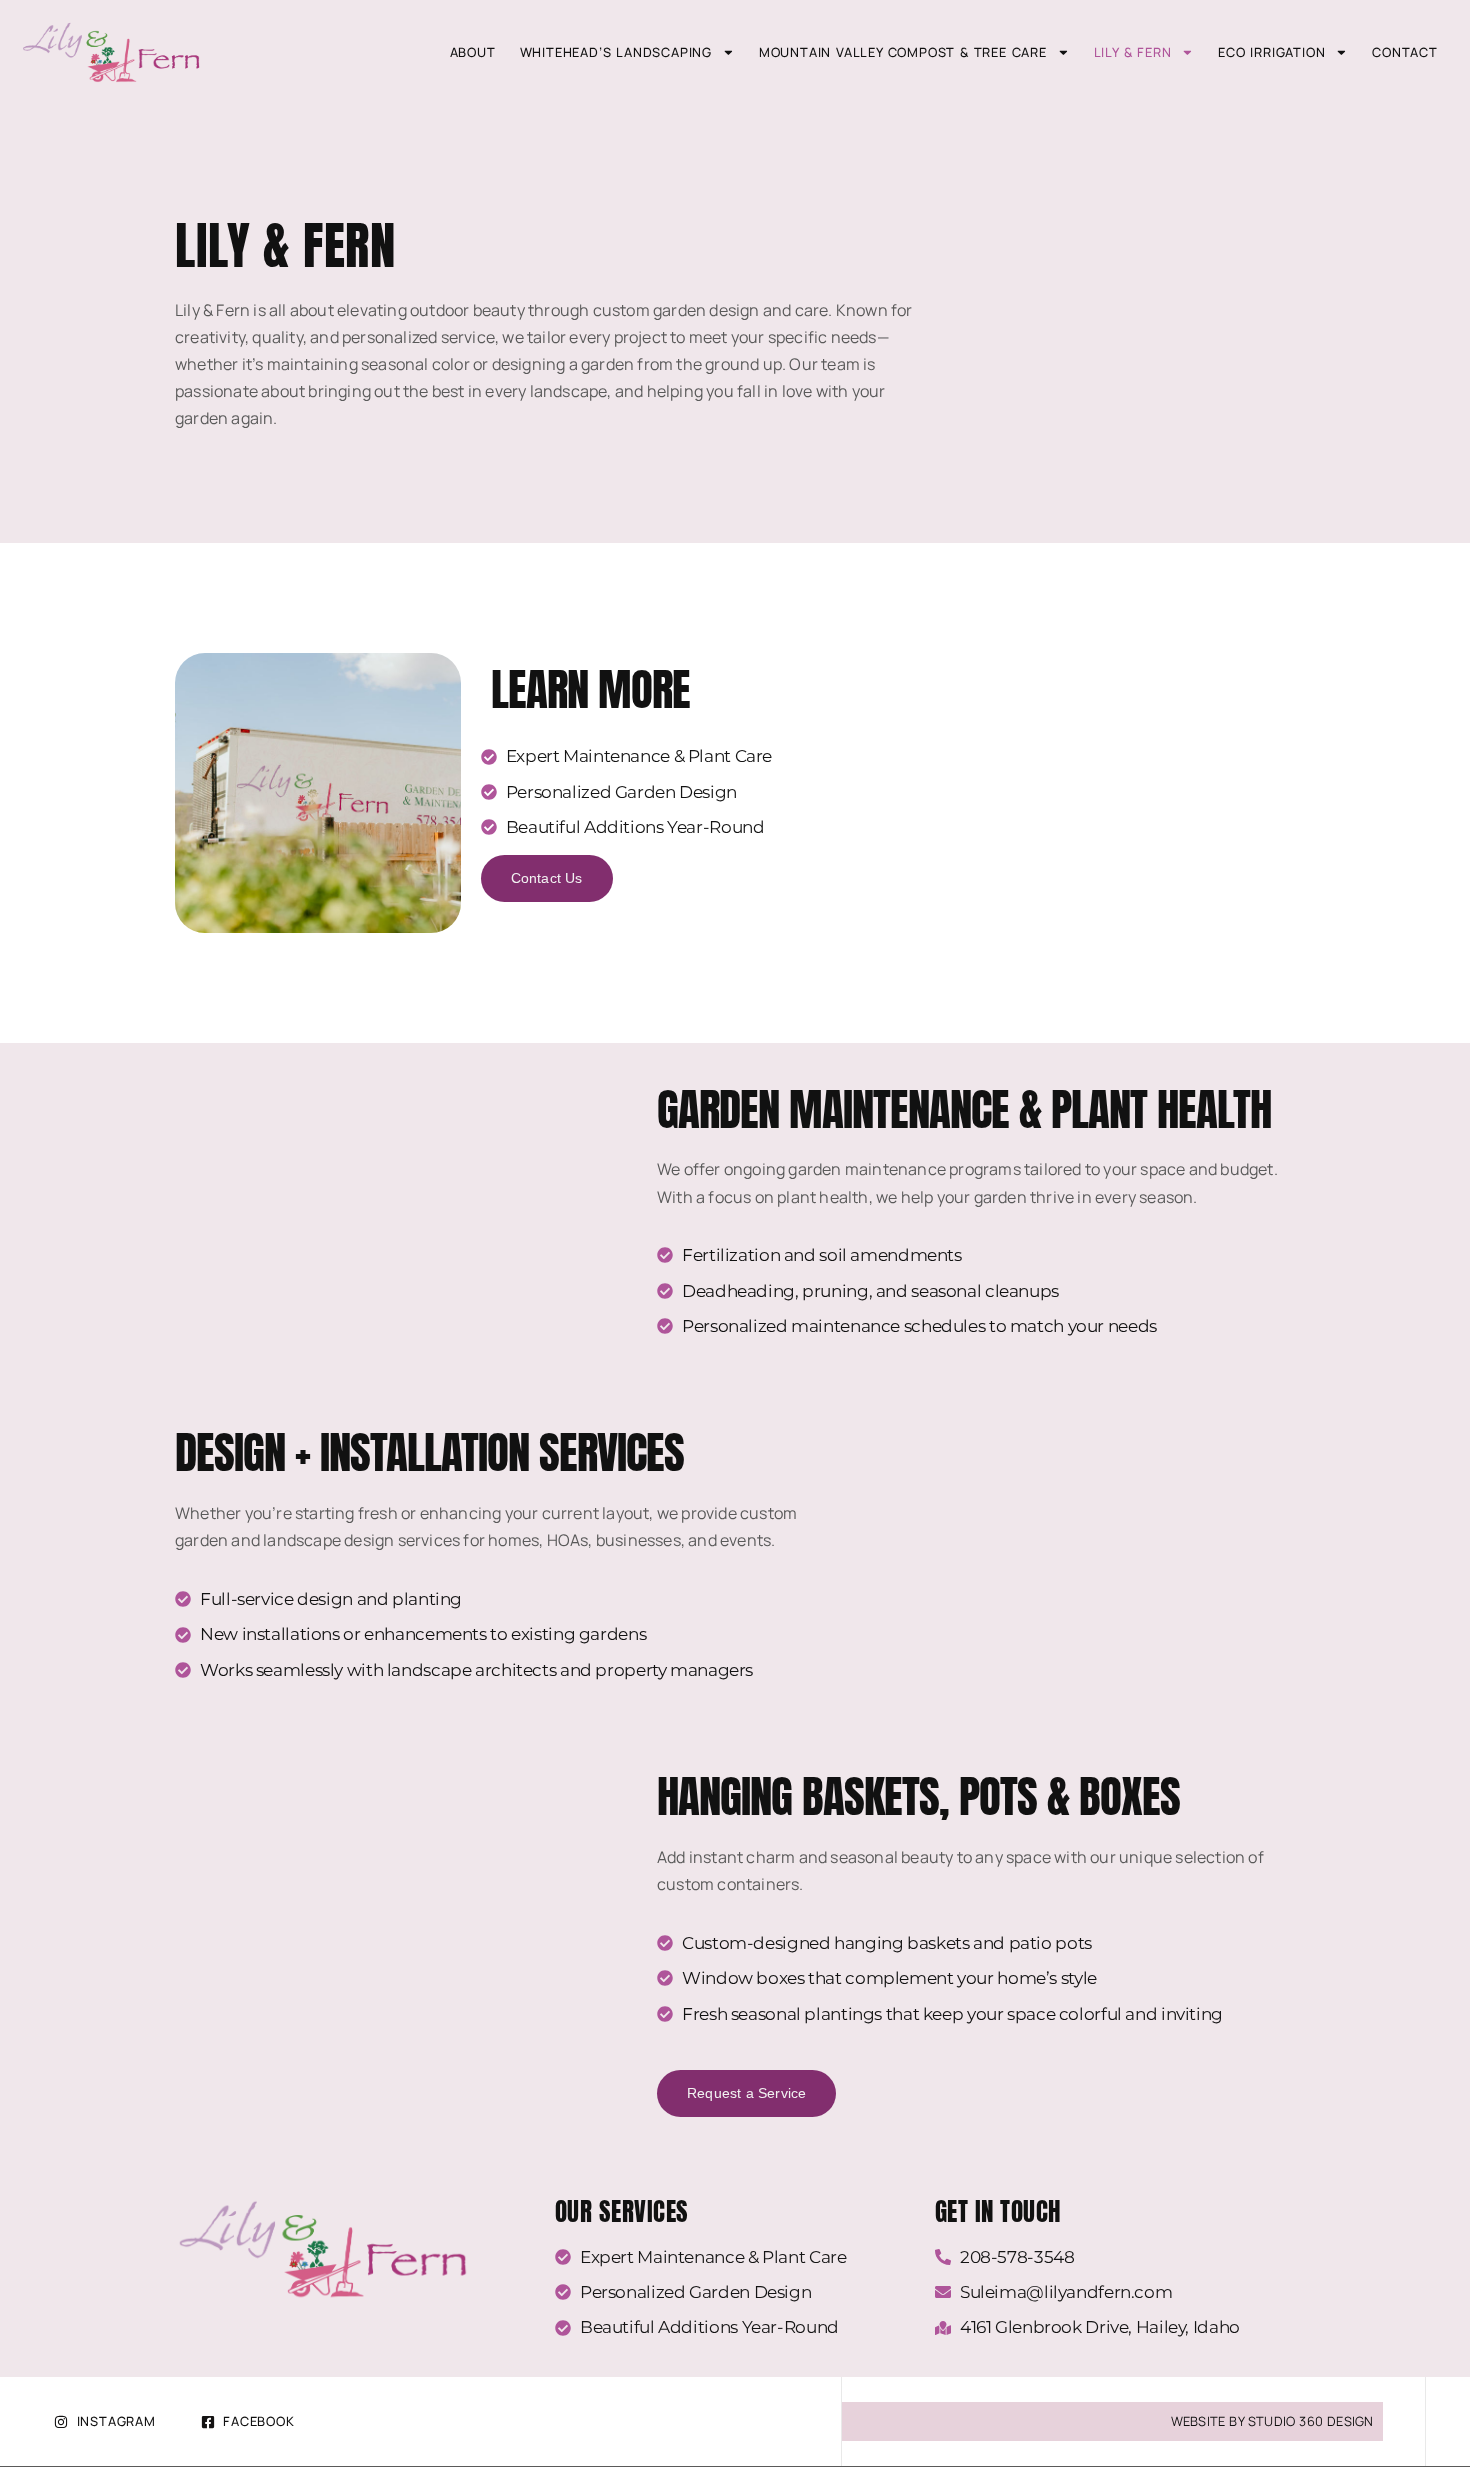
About (473, 52)
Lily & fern (1133, 52)
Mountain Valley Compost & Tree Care (903, 52)
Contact (1405, 52)
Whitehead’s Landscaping (616, 52)
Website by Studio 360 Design (1272, 2421)
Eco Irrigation (1271, 52)
